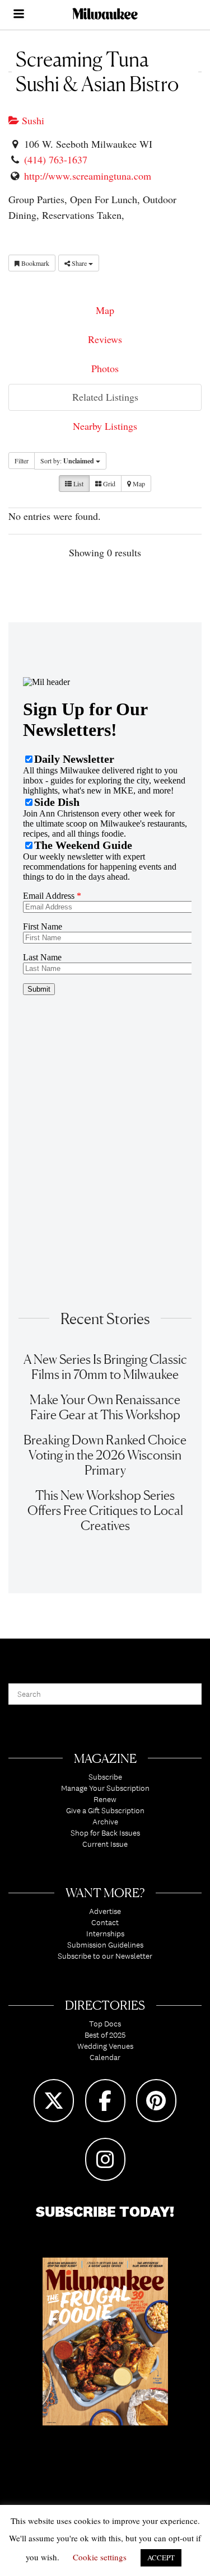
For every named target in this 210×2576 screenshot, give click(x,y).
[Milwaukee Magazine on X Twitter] (54, 2101)
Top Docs (105, 2024)
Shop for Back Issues (105, 1833)
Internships (105, 1934)
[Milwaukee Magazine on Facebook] (105, 2101)
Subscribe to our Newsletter (105, 1956)
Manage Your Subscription (105, 1788)
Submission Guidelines (105, 1945)
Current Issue (105, 1844)
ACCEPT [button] (161, 2558)
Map (105, 310)
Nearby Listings (105, 426)
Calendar (105, 2057)
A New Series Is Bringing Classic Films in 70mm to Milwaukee (105, 1367)
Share (79, 263)
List (78, 484)
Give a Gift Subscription (105, 1810)
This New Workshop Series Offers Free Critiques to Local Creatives (105, 1510)
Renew (105, 1799)
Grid (108, 484)
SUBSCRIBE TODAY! (105, 2211)
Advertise (105, 1911)
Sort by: (67, 461)
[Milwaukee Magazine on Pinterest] (156, 2101)
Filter (22, 461)
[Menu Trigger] (18, 15)
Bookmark (34, 263)
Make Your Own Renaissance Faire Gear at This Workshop (105, 1407)
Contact (105, 1922)
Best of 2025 (105, 2035)
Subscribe (105, 1777)
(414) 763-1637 (56, 159)
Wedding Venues (105, 2046)
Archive (105, 1822)
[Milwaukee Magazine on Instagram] (105, 2159)
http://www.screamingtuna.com (88, 176)
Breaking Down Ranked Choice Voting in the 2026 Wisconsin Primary (105, 1455)
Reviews (105, 339)
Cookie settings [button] (100, 2557)
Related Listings (105, 397)
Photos (105, 368)
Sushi (32, 120)
